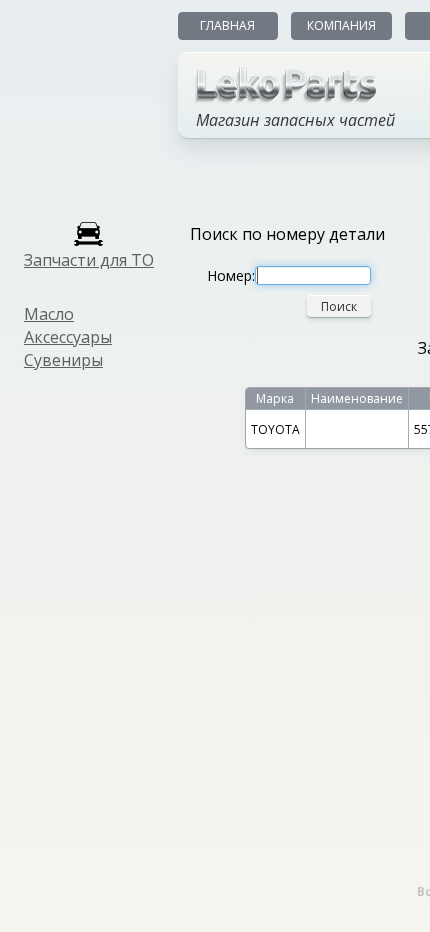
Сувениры (63, 360)
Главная (227, 25)
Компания (341, 25)
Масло (49, 314)
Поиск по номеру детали (287, 234)
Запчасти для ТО (89, 260)
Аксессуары (68, 337)
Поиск (339, 306)
